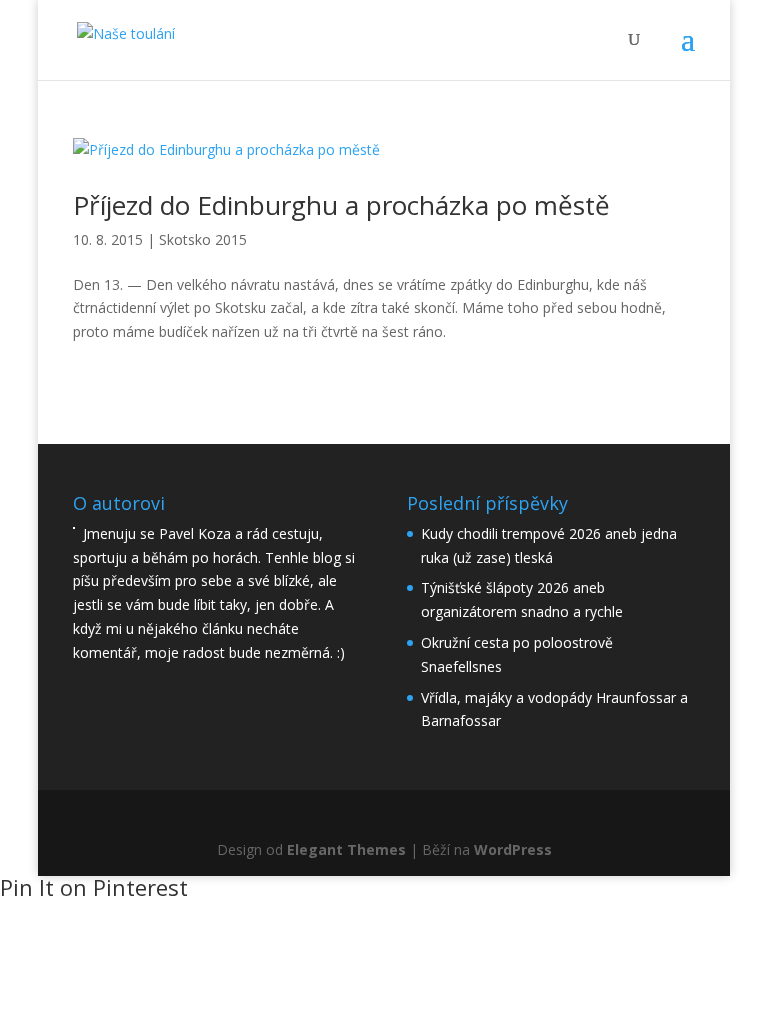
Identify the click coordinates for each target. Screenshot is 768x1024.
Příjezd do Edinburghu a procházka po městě (341, 205)
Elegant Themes (346, 849)
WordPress (513, 849)
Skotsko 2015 (203, 239)
